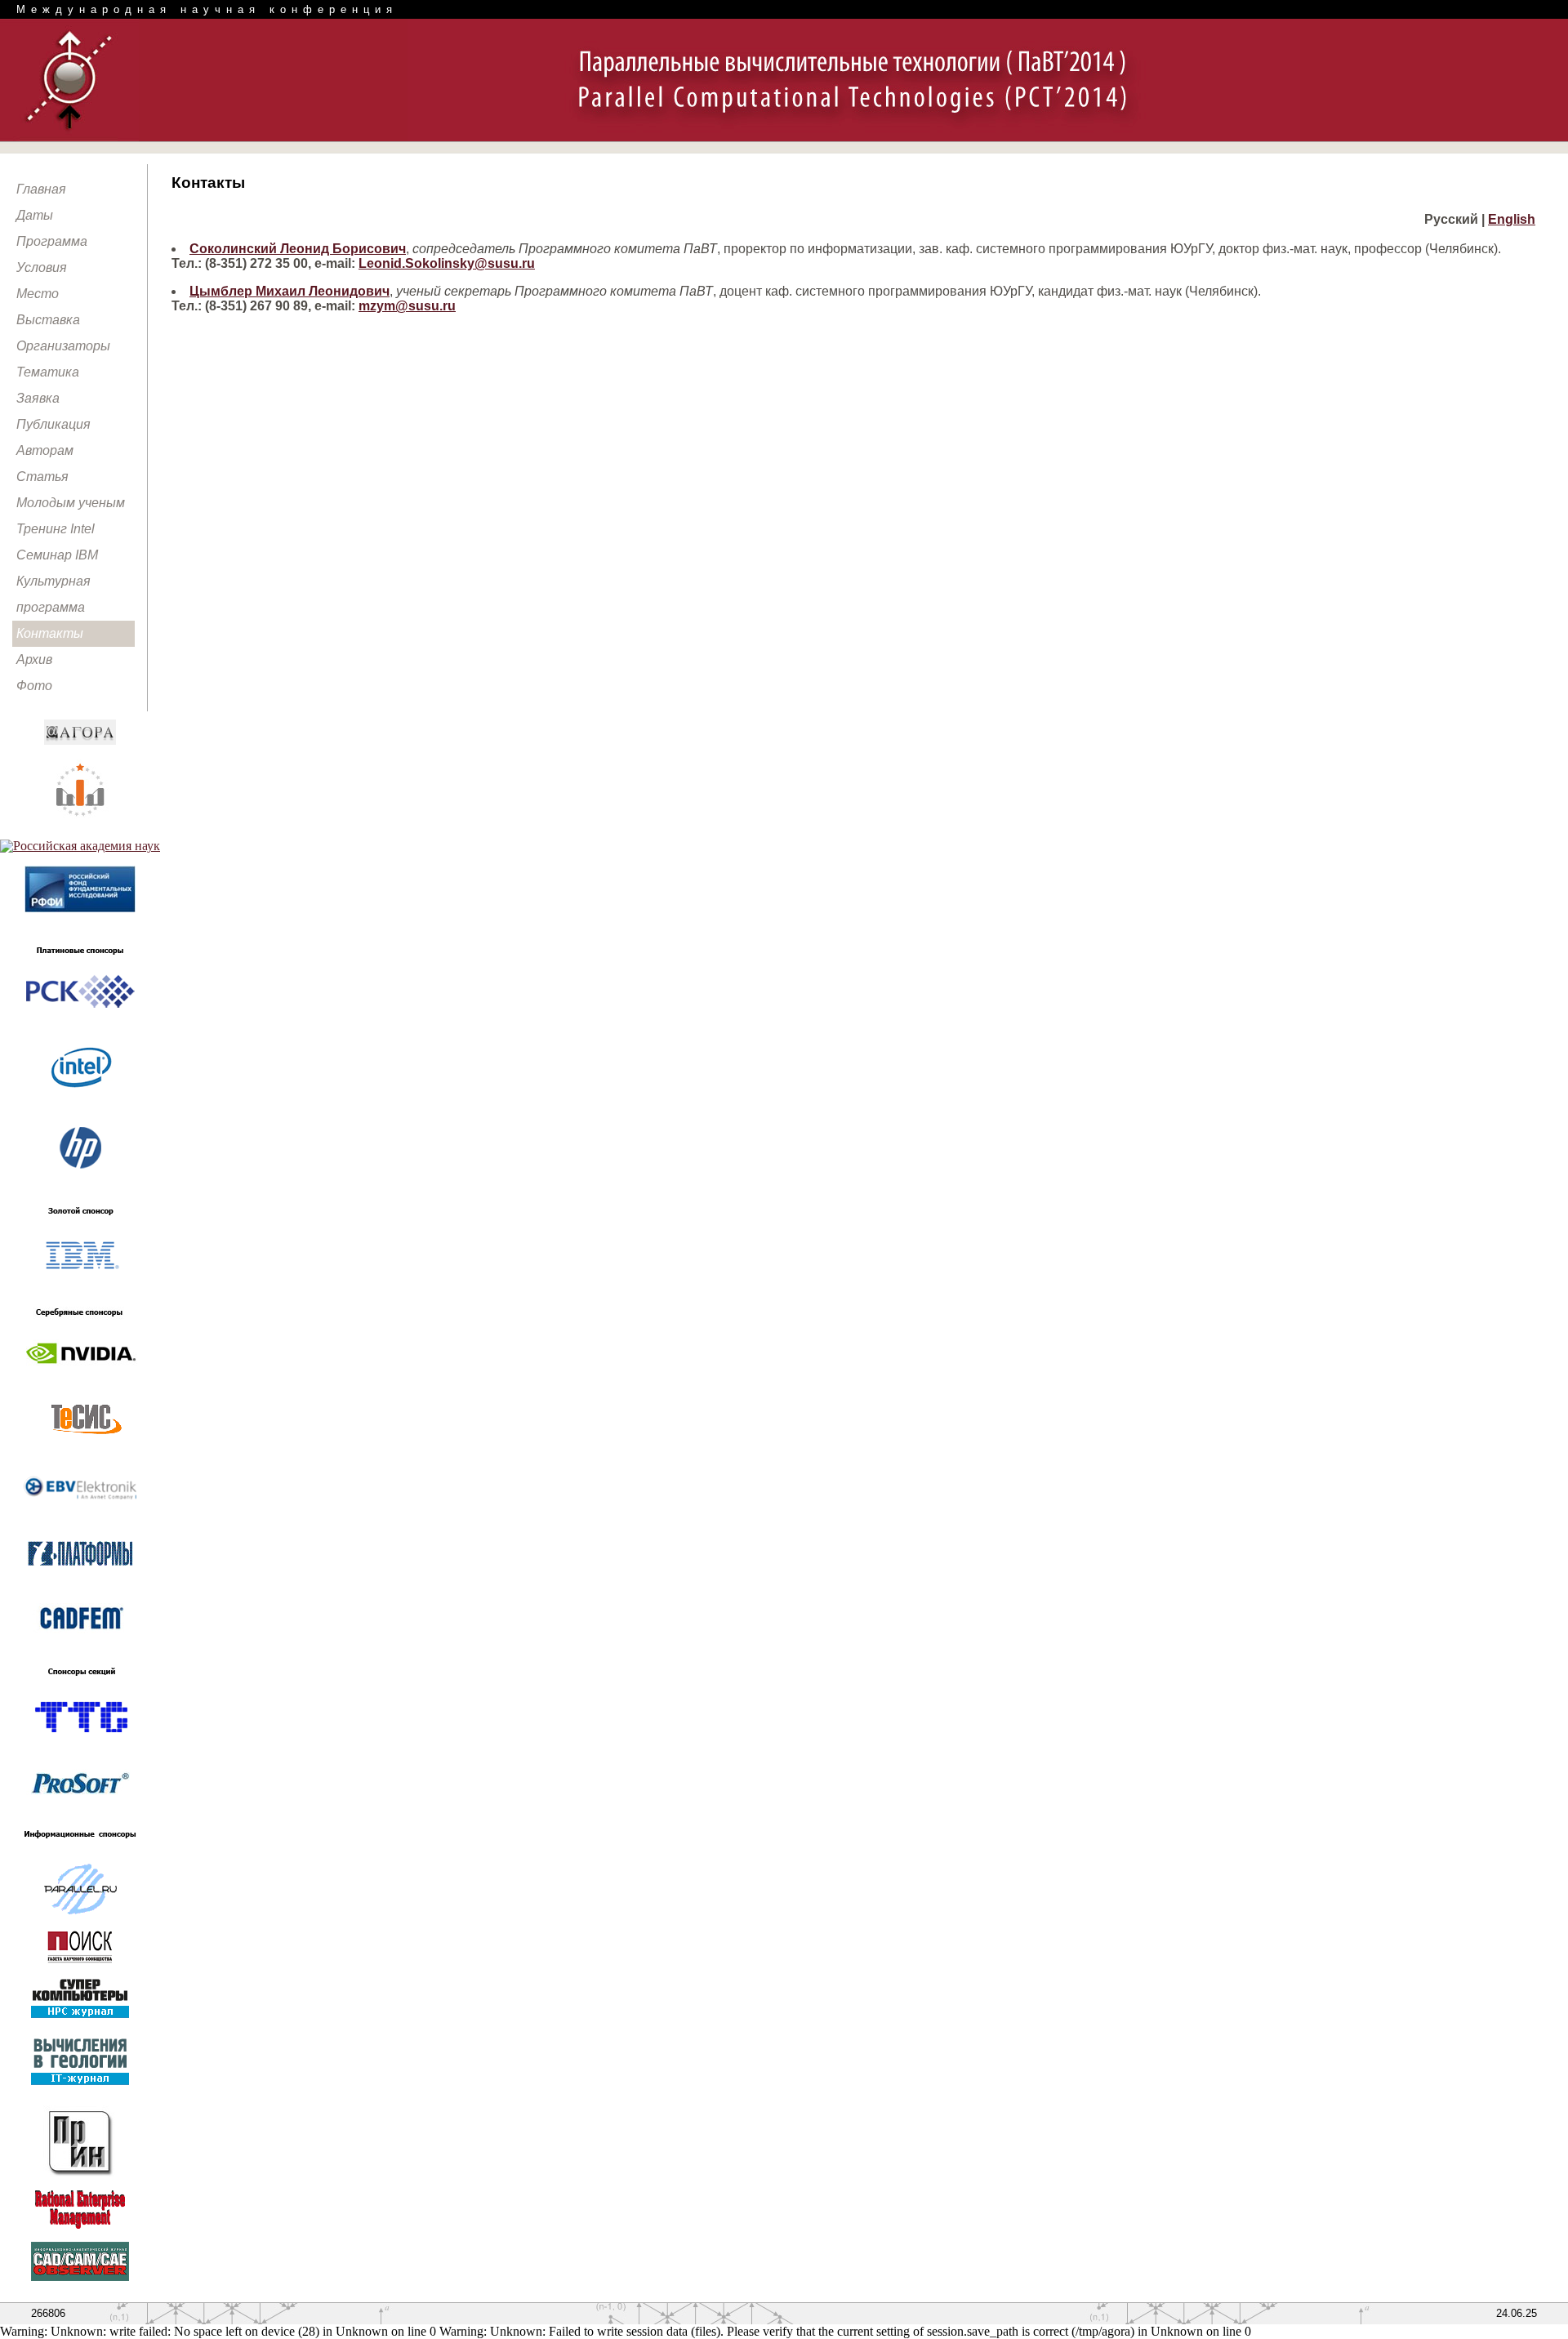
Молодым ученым (71, 503)
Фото (34, 686)
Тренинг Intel (56, 529)
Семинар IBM (57, 555)
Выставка (48, 320)
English (1512, 219)
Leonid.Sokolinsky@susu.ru (447, 263)
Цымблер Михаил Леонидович (290, 291)
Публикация (53, 424)
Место (38, 294)
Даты (35, 215)
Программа (52, 241)
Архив (34, 659)
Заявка (38, 398)
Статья (42, 477)
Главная (41, 189)
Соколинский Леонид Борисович (298, 249)
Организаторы (63, 346)
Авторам (45, 450)
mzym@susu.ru (407, 306)
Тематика (48, 372)
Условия (42, 267)
